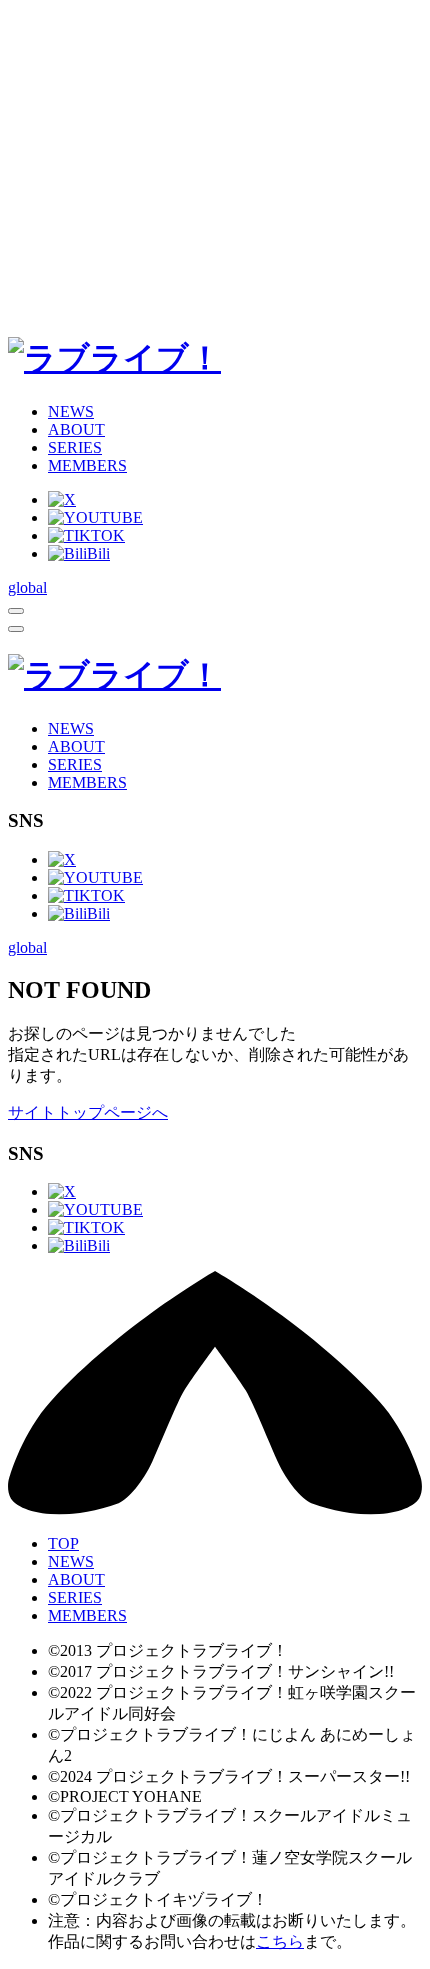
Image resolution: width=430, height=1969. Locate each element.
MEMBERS (87, 465)
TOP (63, 1543)
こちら (280, 1941)
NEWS (71, 411)
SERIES (75, 447)
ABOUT (76, 429)
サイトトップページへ (88, 1112)
